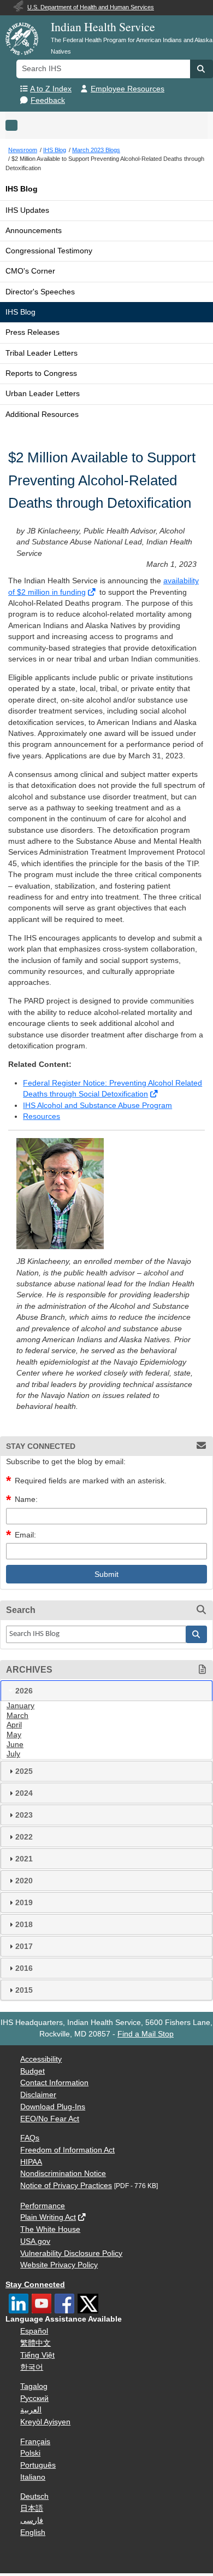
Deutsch (34, 2496)
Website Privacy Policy (59, 2265)
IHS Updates (27, 210)
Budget (32, 2071)
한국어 (32, 2367)
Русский (34, 2398)
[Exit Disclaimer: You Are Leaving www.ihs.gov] (93, 592)
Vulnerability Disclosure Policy (71, 2253)
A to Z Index (51, 89)
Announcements (34, 231)
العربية (31, 2410)
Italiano (33, 2477)
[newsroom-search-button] (197, 1634)
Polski (30, 2453)
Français (35, 2442)
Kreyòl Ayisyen (45, 2422)
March (17, 1716)
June (15, 1745)
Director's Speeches (40, 292)
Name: (26, 1499)
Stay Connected (35, 2285)
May (14, 1735)
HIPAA (31, 2162)
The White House (50, 2229)
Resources (42, 1116)
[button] (202, 69)
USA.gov (35, 2241)
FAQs (30, 2138)
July (13, 1754)
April (14, 1725)
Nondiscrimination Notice (63, 2174)
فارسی (32, 2520)
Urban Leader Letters (43, 394)
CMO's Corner (30, 271)
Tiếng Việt (37, 2355)
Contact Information (54, 2083)
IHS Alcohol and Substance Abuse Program (97, 1106)
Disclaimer (38, 2095)
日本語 (32, 2508)
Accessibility (41, 2059)
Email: (25, 1535)
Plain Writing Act (48, 2217)
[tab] (106, 1691)
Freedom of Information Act (67, 2150)
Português (38, 2465)
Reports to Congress (41, 373)
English (33, 2533)
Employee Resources (128, 89)
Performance (43, 2206)
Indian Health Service (103, 27)
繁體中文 (35, 2343)
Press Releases (32, 332)
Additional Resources (42, 414)
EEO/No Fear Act (50, 2119)
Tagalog (34, 2386)
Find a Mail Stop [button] (146, 2034)
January (20, 1706)
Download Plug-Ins (53, 2107)
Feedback (48, 100)
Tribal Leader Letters (42, 353)
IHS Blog (22, 189)
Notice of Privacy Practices (66, 2186)
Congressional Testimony (49, 251)
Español (34, 2331)
